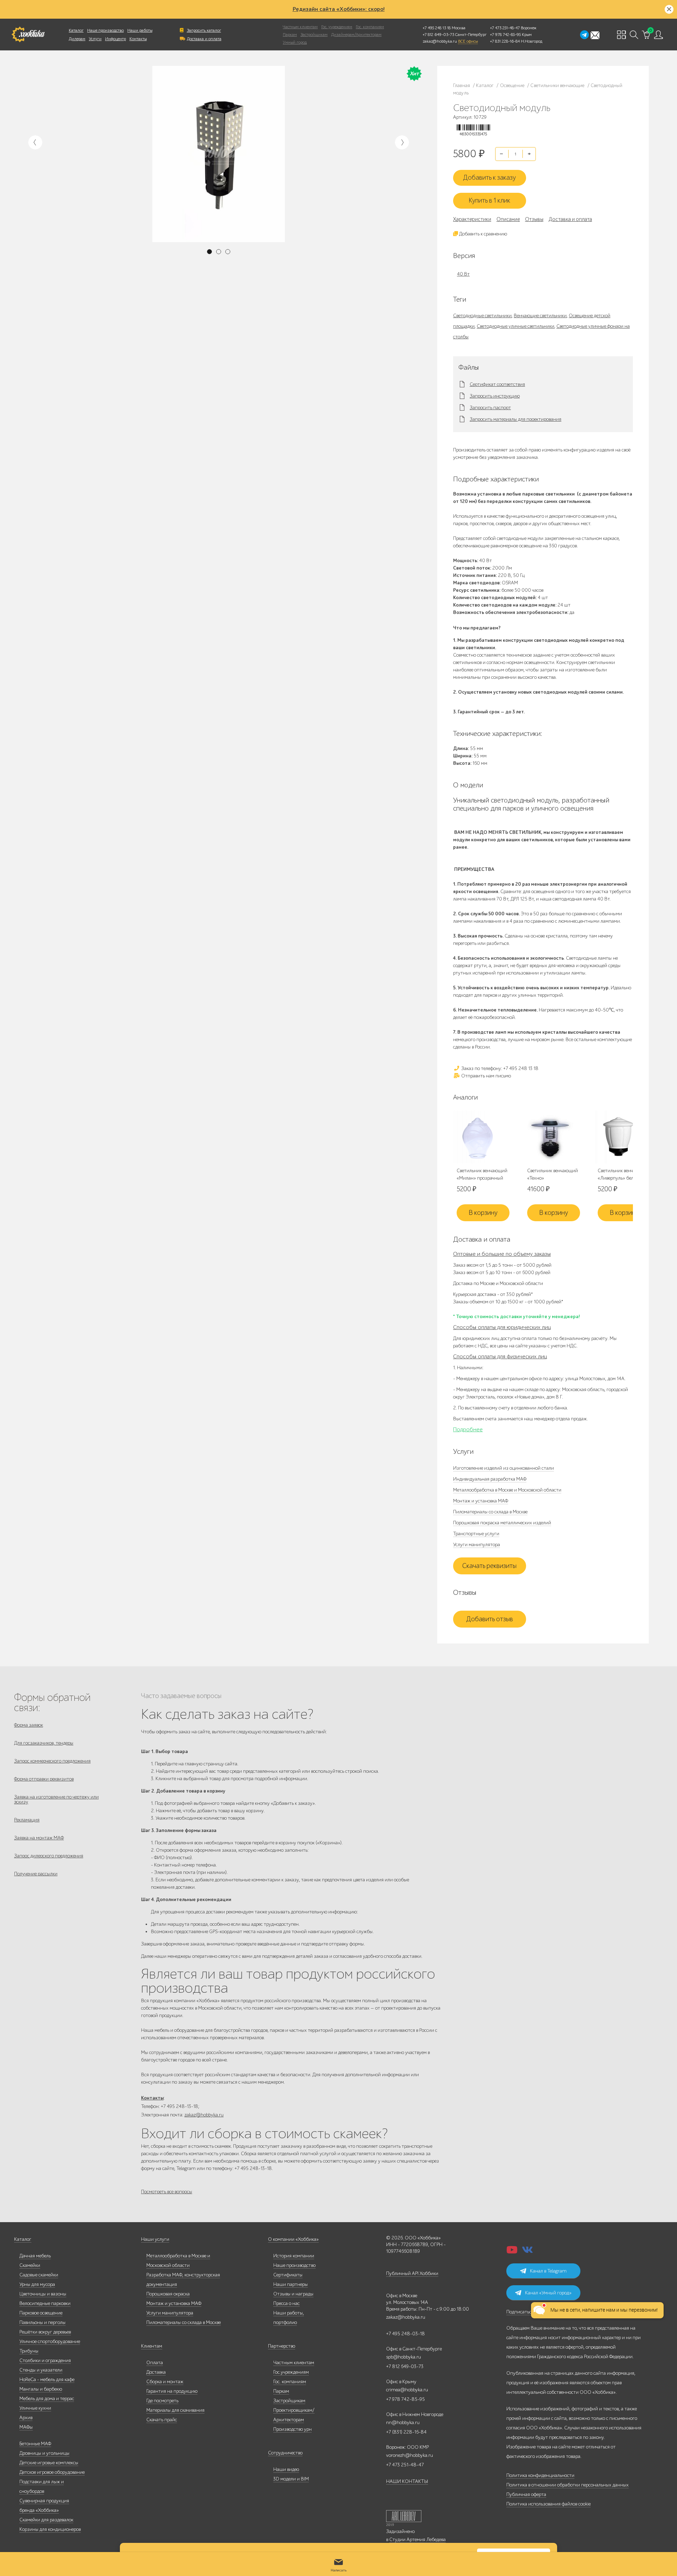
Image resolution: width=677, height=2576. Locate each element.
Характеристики (472, 219)
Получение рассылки (36, 1874)
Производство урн (292, 2429)
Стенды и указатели (41, 2370)
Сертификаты (288, 2275)
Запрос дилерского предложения (49, 1856)
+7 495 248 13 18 (437, 28)
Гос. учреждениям (337, 27)
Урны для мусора (37, 2284)
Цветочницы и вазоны (43, 2294)
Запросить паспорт (490, 408)
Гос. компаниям (370, 27)
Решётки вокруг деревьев (45, 2332)
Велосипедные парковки (45, 2303)
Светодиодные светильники (482, 316)
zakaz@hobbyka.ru (440, 41)
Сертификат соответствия (497, 385)
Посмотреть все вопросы (167, 2192)
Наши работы (140, 30)
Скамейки (30, 2265)
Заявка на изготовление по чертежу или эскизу (56, 1799)
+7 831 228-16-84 (505, 41)
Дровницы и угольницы (44, 2453)
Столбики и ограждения (45, 2360)
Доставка (156, 2372)
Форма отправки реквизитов (44, 1779)
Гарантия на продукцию (172, 2391)
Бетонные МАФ (35, 2444)
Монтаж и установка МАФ (481, 1501)
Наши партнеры (291, 2284)
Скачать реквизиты (489, 1566)
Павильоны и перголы (42, 2322)
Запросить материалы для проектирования (516, 419)
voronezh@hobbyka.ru (410, 2455)
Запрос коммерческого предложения (52, 1761)
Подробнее (468, 1430)
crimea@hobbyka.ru (407, 2390)
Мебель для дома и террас (47, 2399)
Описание (508, 219)
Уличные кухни (35, 2408)
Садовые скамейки (39, 2275)
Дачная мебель (35, 2256)
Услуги (95, 39)
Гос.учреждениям (291, 2372)
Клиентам (152, 2346)
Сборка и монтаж (165, 2382)
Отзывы (534, 219)
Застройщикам (314, 35)
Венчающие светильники (540, 316)
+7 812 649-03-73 (438, 35)
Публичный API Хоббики (412, 2273)
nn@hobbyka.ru (403, 2423)
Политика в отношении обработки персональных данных (568, 2485)
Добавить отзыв (490, 1619)
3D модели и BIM (291, 2479)
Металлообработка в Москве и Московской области (507, 1490)
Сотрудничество (285, 2453)
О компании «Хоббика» (293, 2239)
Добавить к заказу (489, 178)
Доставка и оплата (204, 39)
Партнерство (282, 2346)
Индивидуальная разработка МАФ (490, 1479)
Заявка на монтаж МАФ (39, 1838)
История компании (294, 2256)
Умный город (295, 42)
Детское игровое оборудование (52, 2472)
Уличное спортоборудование (50, 2341)
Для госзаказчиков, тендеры (44, 1743)
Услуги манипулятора (477, 1545)
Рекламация (27, 1820)
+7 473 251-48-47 (505, 28)
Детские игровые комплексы (49, 2463)
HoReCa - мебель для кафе (47, 2380)
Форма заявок (29, 1725)
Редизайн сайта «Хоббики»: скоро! (339, 9)
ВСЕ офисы (468, 41)
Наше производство (105, 30)
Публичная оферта (526, 2494)
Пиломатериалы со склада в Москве (490, 1512)
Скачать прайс (162, 2420)
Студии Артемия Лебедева (417, 2540)
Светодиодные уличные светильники (516, 326)
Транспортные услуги (476, 1534)
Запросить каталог (204, 30)
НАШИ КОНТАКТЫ (407, 2481)
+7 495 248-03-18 (405, 2334)
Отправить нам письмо (486, 1076)
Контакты (138, 39)
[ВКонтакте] (527, 2252)
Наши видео (286, 2469)
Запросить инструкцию (495, 396)
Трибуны (29, 2351)
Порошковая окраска (168, 2294)
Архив (26, 2418)
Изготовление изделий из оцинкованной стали (504, 1468)
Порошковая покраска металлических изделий (502, 1523)
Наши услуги (155, 2239)
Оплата (155, 2363)
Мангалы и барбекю (41, 2389)
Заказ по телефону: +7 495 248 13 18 (499, 1068)
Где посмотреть (162, 2401)
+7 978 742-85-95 (505, 35)
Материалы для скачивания (175, 2410)
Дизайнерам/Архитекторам (356, 35)
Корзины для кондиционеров (50, 2529)
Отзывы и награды (293, 2294)
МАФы (26, 2427)
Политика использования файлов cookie (548, 2504)
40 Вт (463, 274)
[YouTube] (512, 2252)
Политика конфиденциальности (540, 2475)
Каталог (76, 30)
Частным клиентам (300, 27)
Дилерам (77, 39)
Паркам (290, 35)
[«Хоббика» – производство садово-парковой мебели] (28, 35)
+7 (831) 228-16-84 (406, 2432)
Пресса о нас (286, 2303)
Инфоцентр (115, 39)
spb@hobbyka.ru (404, 2357)
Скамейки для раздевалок (46, 2520)
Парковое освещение (41, 2313)
